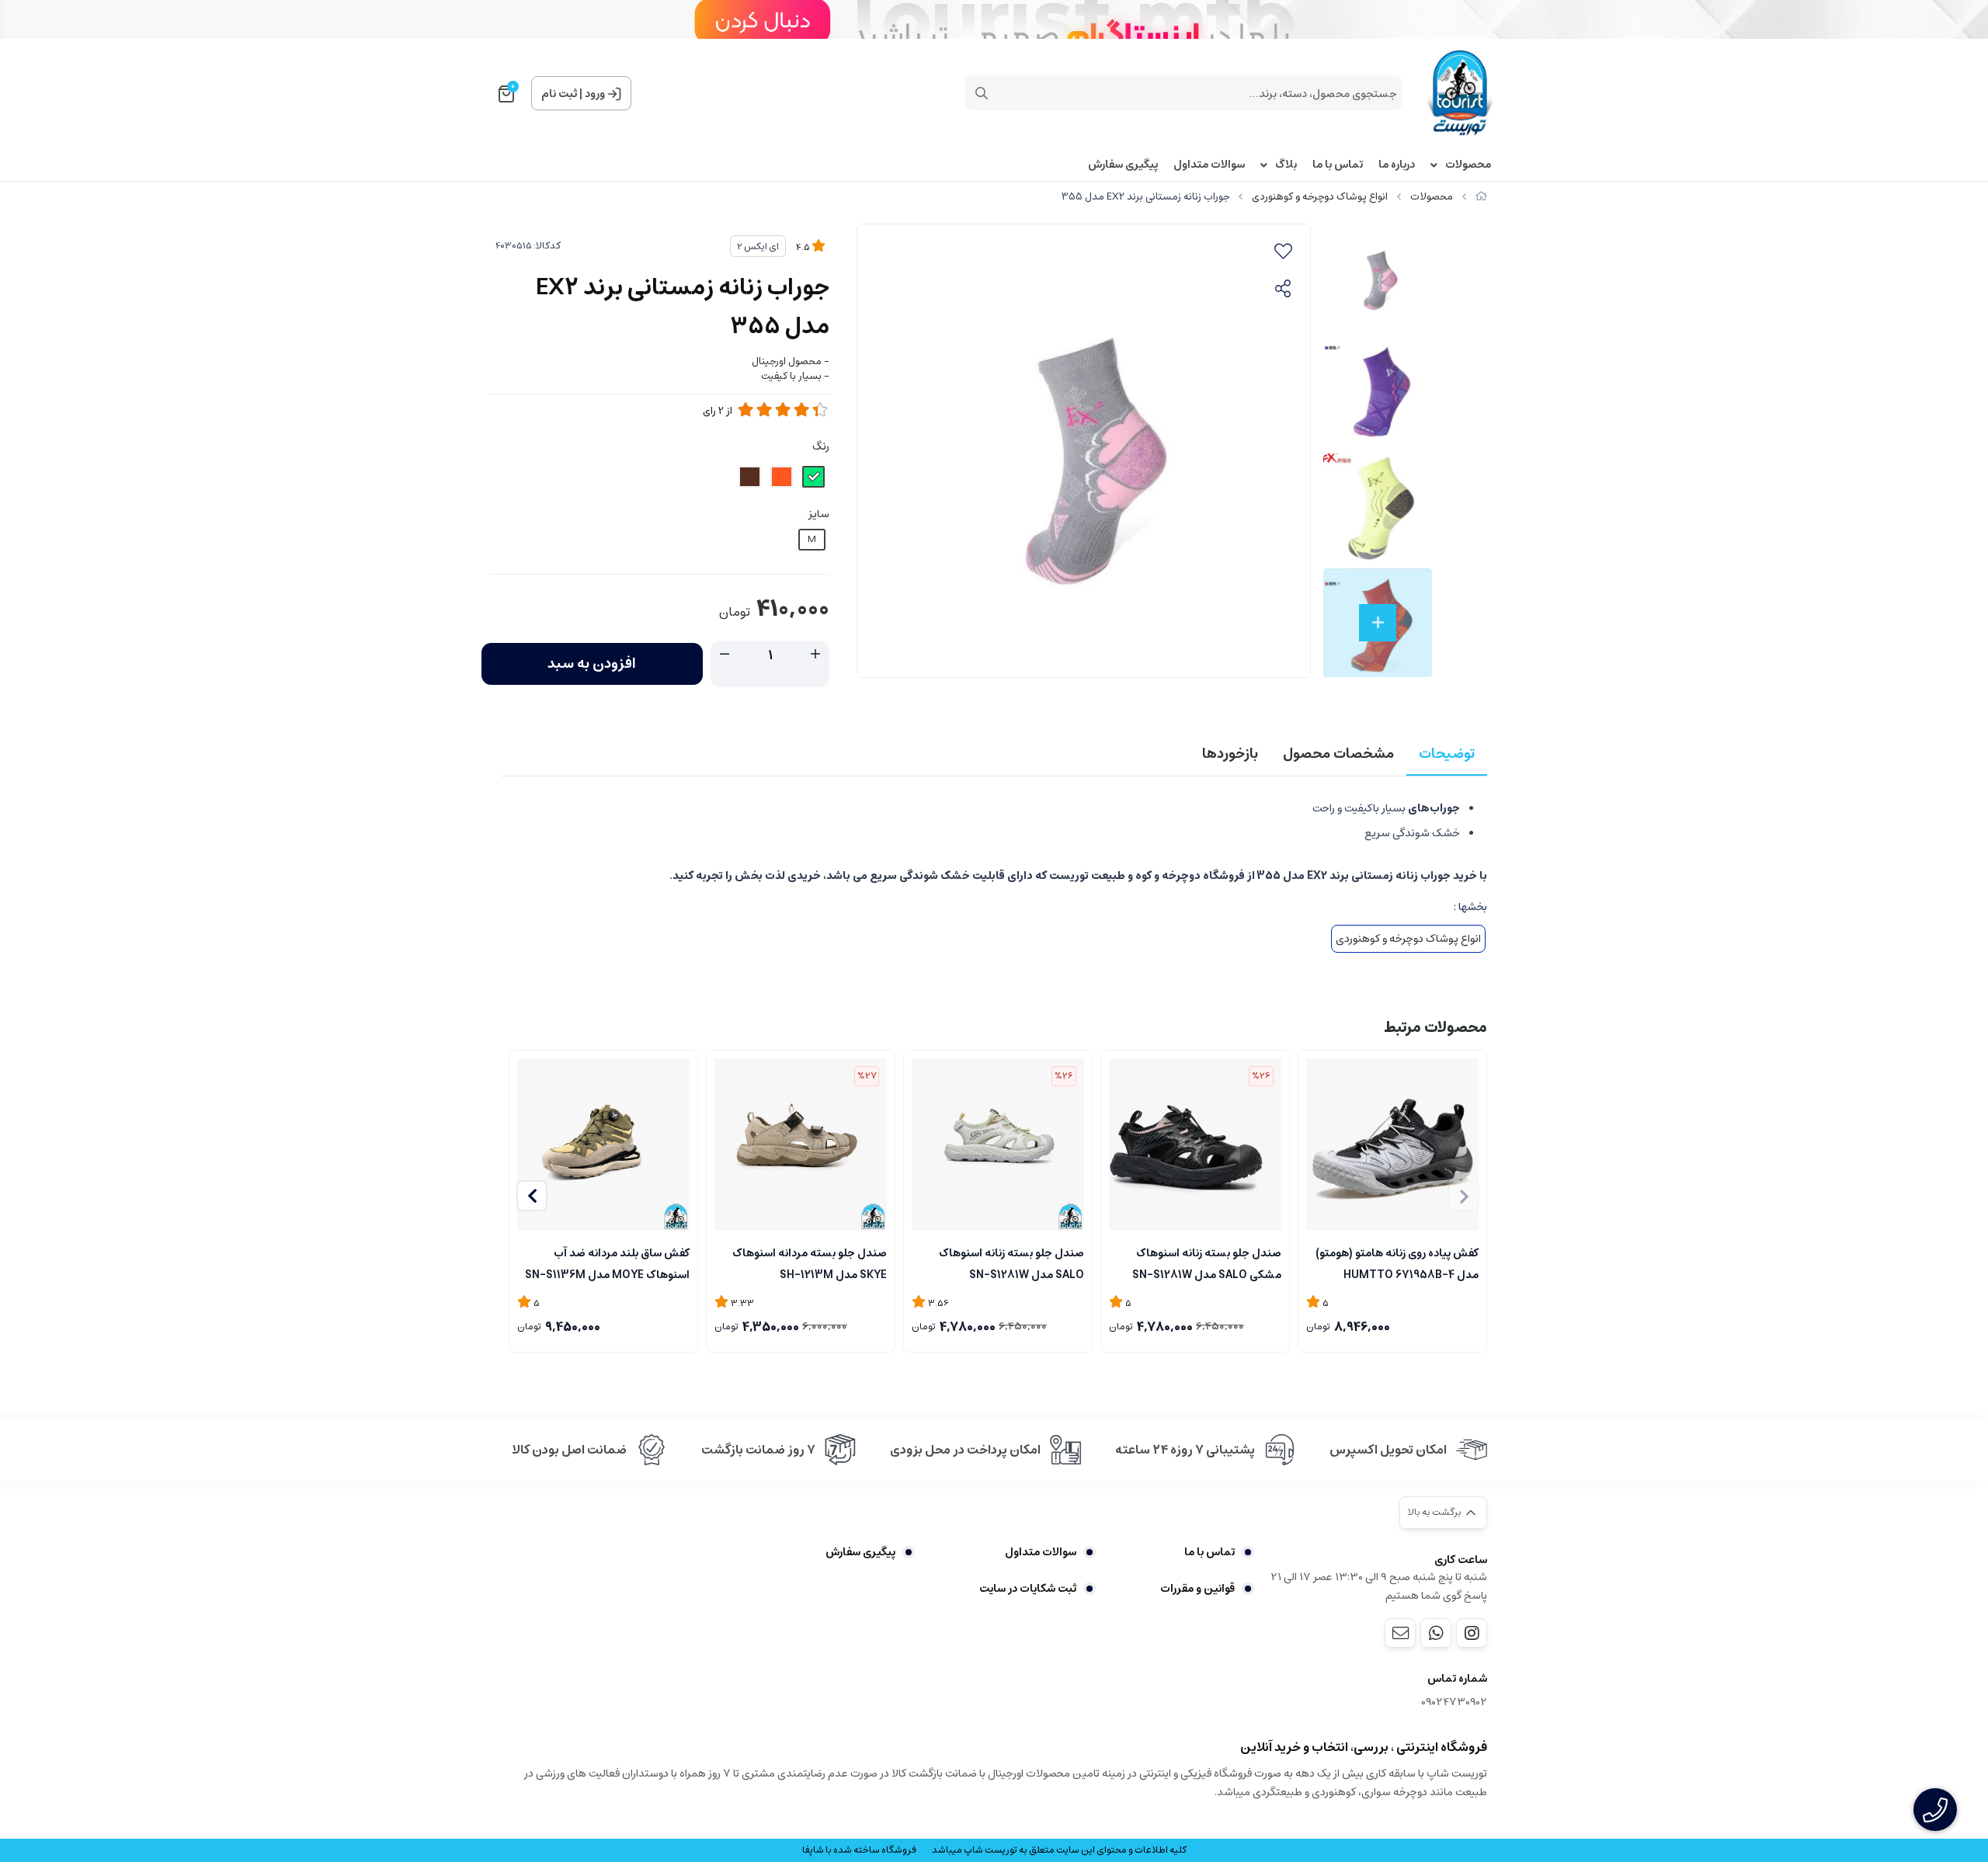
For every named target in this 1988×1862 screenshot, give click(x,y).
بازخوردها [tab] (1230, 754)
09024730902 (1454, 1702)
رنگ (821, 446)
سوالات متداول (1209, 165)
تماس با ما (1338, 165)
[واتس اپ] (1436, 1633)
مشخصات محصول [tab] (1338, 754)
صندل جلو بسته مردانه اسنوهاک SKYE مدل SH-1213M (810, 1263)
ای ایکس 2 (758, 247)
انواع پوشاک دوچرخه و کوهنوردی (1320, 197)
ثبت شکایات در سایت (1028, 1589)
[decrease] (725, 655)
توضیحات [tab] (1447, 754)
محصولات (1468, 165)
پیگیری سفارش (1123, 165)
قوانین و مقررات (1197, 1589)
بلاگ (1286, 165)
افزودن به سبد (592, 664)
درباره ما (1397, 165)
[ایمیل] (1400, 1633)
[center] (982, 93)
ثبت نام (559, 94)
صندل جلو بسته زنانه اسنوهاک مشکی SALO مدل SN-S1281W (1207, 1263)
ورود (595, 94)
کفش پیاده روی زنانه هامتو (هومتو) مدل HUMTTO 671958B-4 (1397, 1263)
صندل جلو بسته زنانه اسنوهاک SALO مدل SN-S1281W (1011, 1263)
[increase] (815, 655)
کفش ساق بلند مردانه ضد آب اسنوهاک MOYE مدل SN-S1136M (607, 1263)
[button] (532, 1196)
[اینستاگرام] (1472, 1633)
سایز (819, 514)
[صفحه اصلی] (1481, 197)
